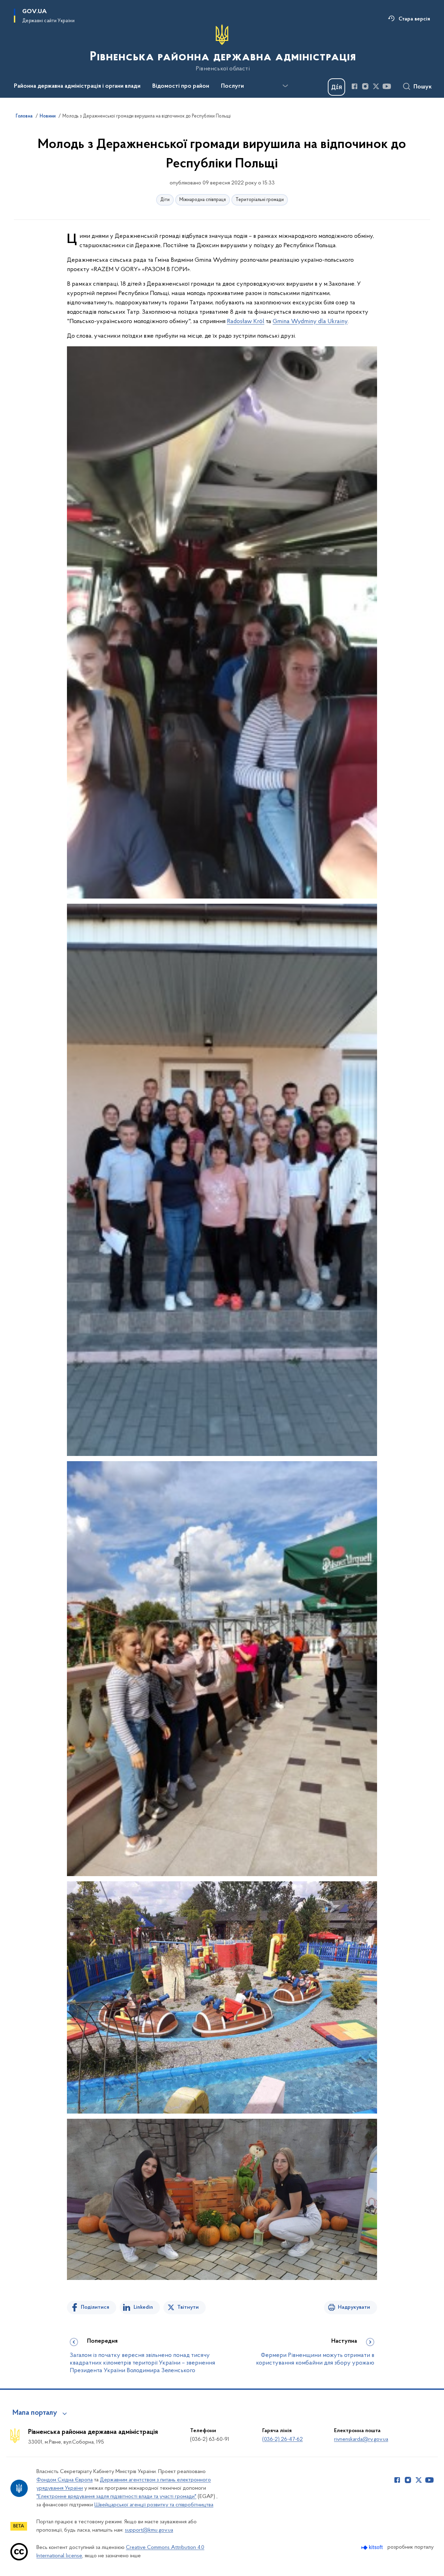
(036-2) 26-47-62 (283, 2439)
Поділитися (95, 2307)
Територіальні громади (260, 200)
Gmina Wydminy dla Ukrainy (310, 322)
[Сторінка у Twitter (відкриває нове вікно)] (376, 86)
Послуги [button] (232, 86)
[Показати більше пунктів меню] (285, 86)
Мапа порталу (35, 2413)
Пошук (423, 87)
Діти (165, 200)
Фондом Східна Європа (65, 2480)
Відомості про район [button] (181, 86)
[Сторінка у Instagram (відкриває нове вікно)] (365, 86)
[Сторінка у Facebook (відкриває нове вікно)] (355, 86)
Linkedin (143, 2307)
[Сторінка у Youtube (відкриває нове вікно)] (387, 86)
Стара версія (414, 19)
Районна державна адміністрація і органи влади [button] (77, 86)
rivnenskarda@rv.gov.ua (361, 2439)
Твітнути (188, 2307)
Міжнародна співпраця (203, 200)
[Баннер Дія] (336, 87)
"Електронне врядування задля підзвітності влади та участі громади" (116, 2497)
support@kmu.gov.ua (149, 2530)
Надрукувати (354, 2307)
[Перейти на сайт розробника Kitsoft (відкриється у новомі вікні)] (373, 2547)
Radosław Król (246, 322)
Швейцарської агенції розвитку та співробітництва (154, 2505)
